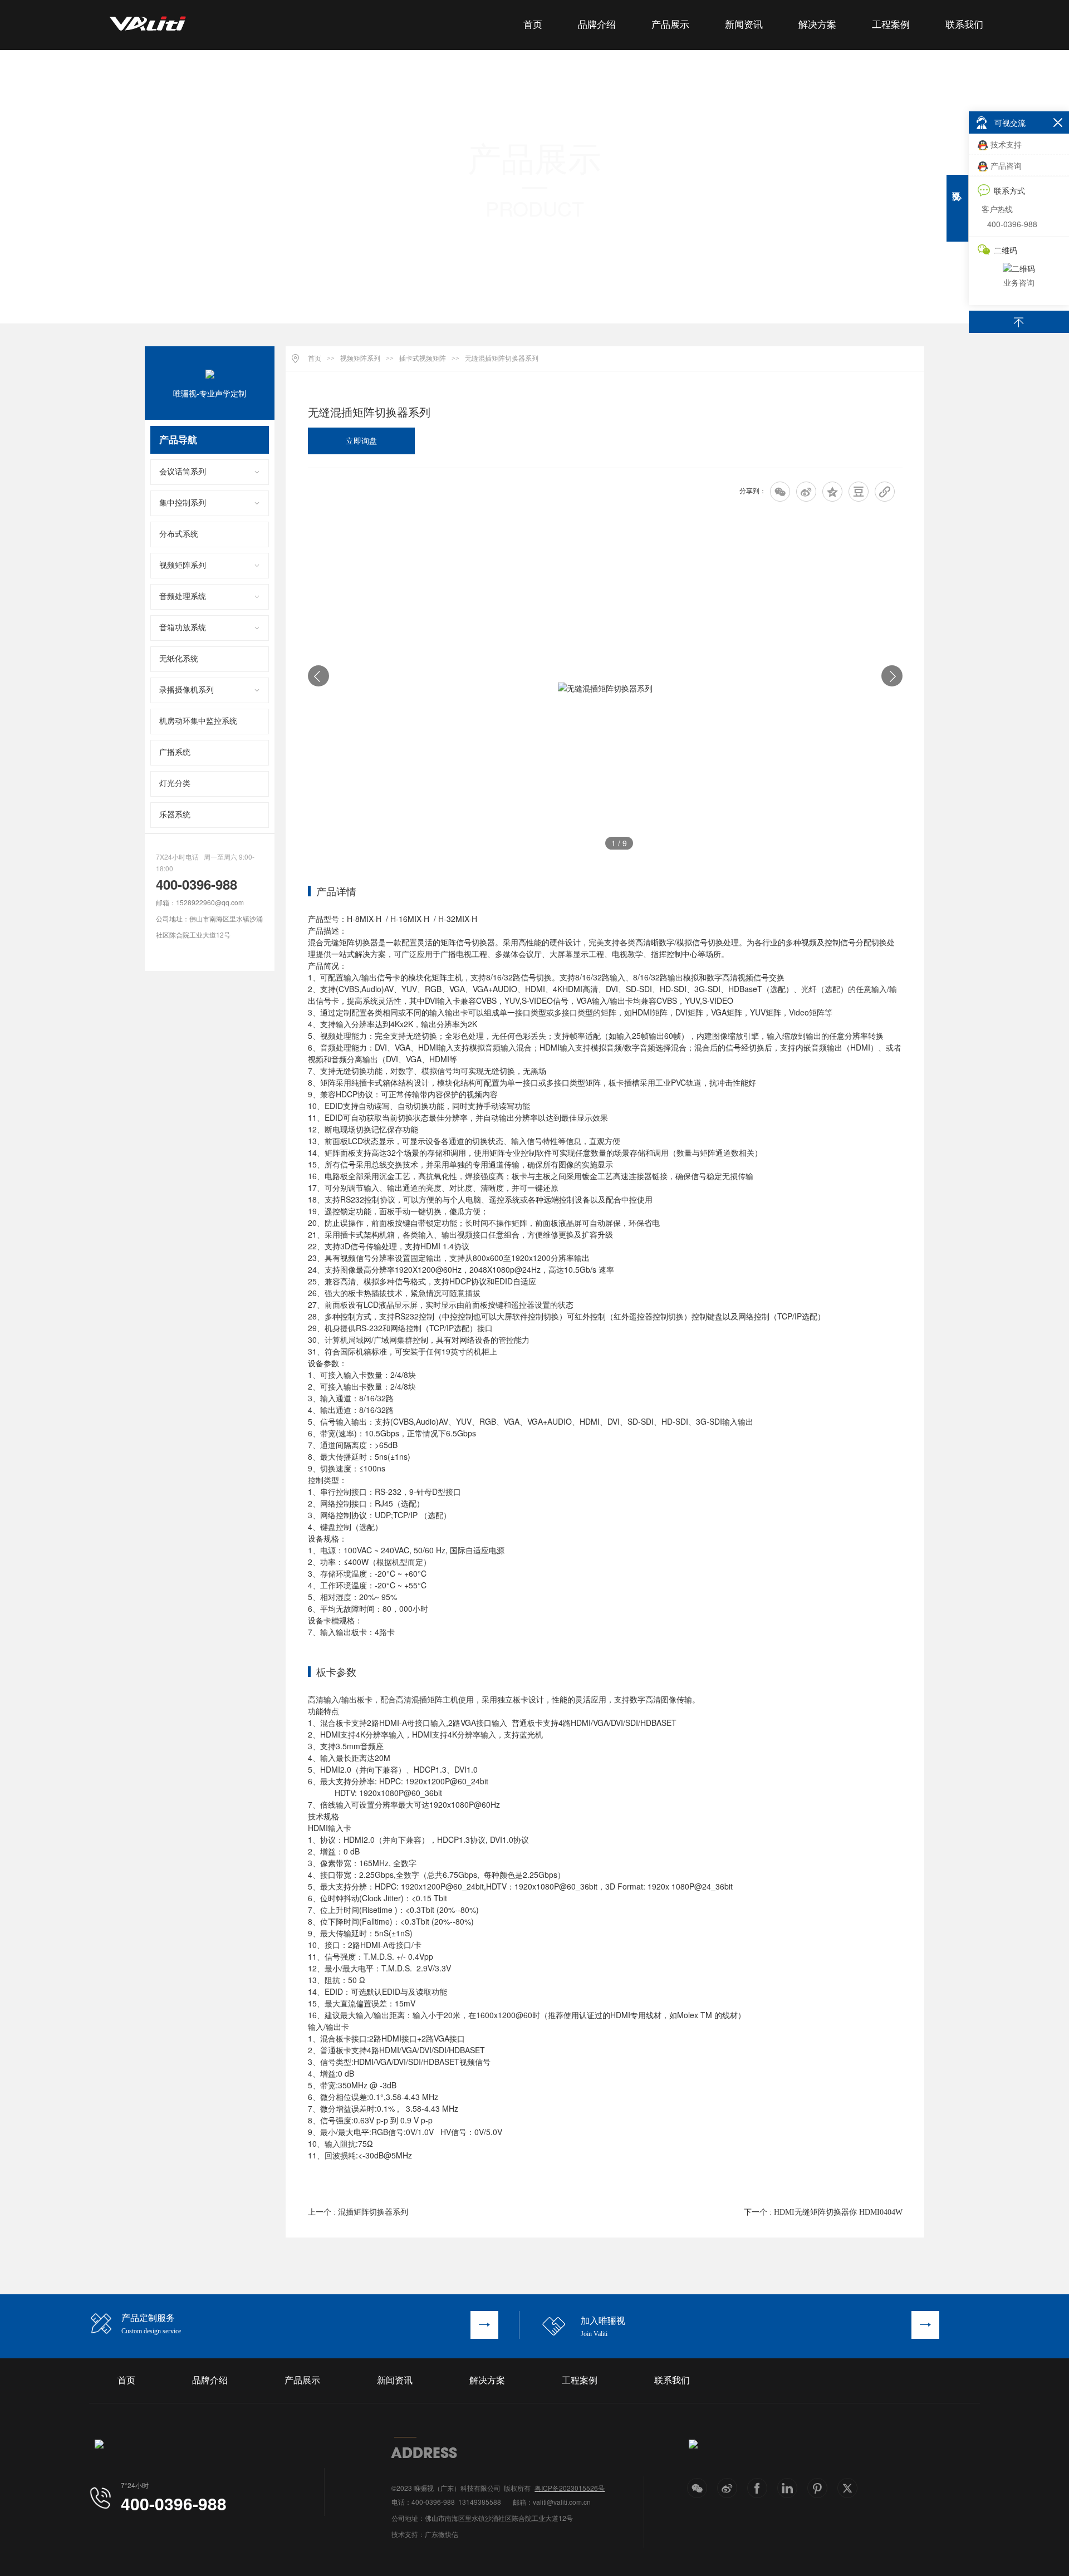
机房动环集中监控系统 (198, 721)
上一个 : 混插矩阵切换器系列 (358, 2212)
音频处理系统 (183, 597)
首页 (533, 25)
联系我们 (964, 25)
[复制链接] (885, 492)
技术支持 (1006, 144)
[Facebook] (757, 2488)
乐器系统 (175, 815)
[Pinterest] (817, 2488)
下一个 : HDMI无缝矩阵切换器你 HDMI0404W (823, 2212)
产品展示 (670, 25)
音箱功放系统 (183, 628)
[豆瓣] (859, 492)
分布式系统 (179, 534)
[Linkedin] (787, 2488)
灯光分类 (175, 784)
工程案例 (891, 25)
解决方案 (817, 25)
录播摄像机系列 (187, 690)
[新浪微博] (806, 492)
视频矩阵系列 (183, 565)
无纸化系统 (179, 659)
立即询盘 (361, 441)
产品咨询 (1006, 165)
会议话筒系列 (183, 472)
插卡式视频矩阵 (423, 359)
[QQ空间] (832, 492)
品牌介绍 (597, 25)
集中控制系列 (183, 503)
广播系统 (175, 752)
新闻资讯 (744, 25)
